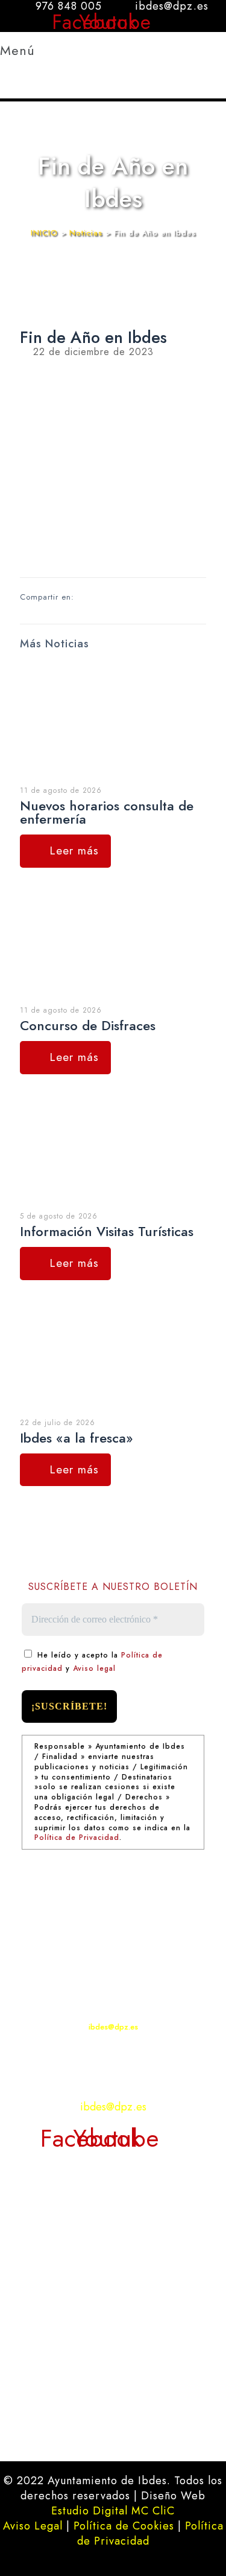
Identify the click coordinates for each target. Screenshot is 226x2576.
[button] (34, 71)
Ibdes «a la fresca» (77, 1438)
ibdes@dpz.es (113, 2027)
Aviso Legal (33, 2526)
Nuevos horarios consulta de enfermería (107, 812)
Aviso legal (94, 1668)
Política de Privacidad (77, 1837)
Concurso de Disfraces (88, 1025)
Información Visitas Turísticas (107, 1231)
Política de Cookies (124, 2526)
